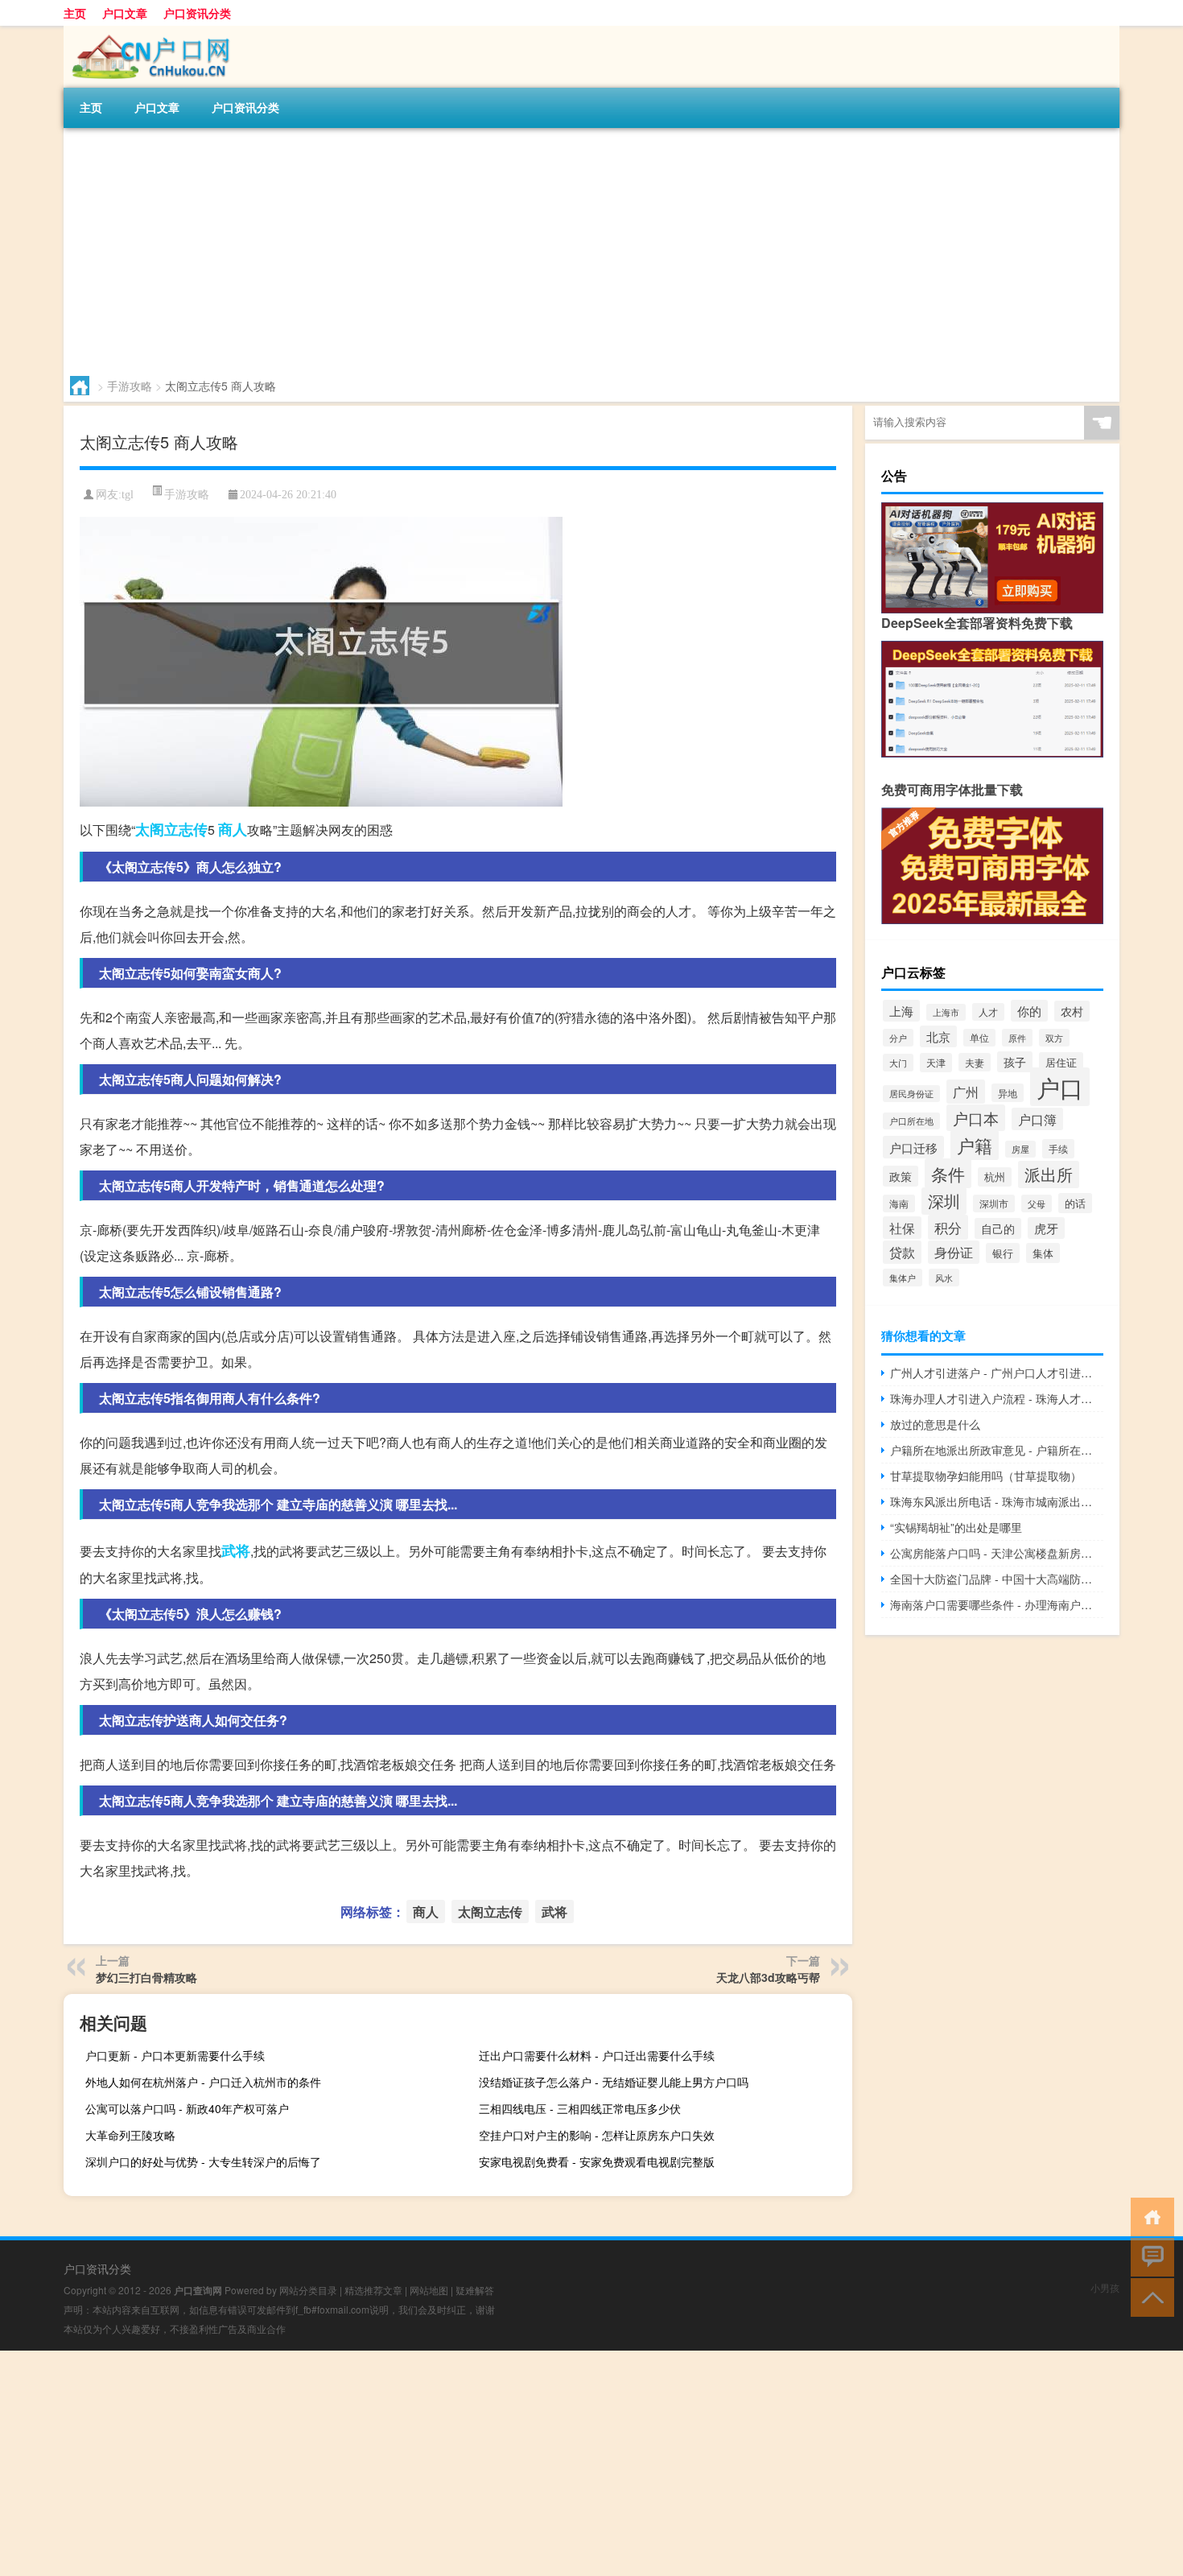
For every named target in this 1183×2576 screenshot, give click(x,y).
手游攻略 (130, 386)
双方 (1054, 1038)
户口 (1060, 1087)
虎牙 (1046, 1228)
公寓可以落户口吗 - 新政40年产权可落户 (187, 2108)
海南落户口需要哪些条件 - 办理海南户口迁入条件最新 (997, 1604)
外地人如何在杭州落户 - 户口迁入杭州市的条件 (203, 2082)
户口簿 (1037, 1119)
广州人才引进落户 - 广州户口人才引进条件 (997, 1373)
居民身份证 (911, 1094)
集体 (1043, 1253)
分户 (898, 1038)
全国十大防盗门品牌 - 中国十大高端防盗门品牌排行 (997, 1579)
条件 (948, 1173)
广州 (966, 1092)
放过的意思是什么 (935, 1424)
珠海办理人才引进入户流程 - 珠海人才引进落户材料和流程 (997, 1398)
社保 (902, 1228)
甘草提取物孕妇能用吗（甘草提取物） (986, 1476)
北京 (938, 1036)
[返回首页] (1149, 2216)
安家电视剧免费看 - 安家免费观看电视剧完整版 (597, 2161)
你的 (1029, 1011)
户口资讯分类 (197, 13)
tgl (128, 495)
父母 (1037, 1203)
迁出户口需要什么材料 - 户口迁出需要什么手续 (597, 2055)
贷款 (902, 1252)
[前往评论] (1149, 2256)
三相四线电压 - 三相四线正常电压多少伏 (580, 2108)
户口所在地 (911, 1121)
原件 (1017, 1038)
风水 (944, 1278)
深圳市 (994, 1203)
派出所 (1049, 1174)
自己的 (998, 1228)
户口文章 (125, 13)
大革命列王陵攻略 (130, 2135)
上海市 (946, 1012)
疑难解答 (475, 2290)
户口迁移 (913, 1147)
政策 (901, 1176)
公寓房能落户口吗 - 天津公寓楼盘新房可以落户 (997, 1553)
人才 (988, 1012)
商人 (233, 829)
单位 (979, 1038)
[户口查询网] (148, 31)
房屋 (1020, 1149)
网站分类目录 (308, 2290)
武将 (236, 1550)
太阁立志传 (171, 829)
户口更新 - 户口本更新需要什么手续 (175, 2055)
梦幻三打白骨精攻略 (146, 1977)
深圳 (944, 1201)
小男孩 (1105, 2287)
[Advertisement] (546, 249)
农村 (1072, 1011)
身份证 (954, 1252)
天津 (936, 1063)
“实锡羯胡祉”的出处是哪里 (956, 1527)
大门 (898, 1063)
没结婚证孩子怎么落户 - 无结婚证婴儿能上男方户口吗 (614, 2082)
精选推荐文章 (373, 2290)
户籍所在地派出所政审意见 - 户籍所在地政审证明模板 (997, 1450)
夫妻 (975, 1062)
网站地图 (429, 2290)
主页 (75, 13)
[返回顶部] (1149, 2296)
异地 (1008, 1093)
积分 (948, 1227)
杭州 (995, 1177)
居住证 (1061, 1062)
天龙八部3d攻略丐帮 (768, 1977)
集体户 (903, 1278)
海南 (899, 1203)
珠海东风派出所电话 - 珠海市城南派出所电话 (997, 1501)
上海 (901, 1011)
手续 (1058, 1149)
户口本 (976, 1118)
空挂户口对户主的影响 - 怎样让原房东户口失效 (597, 2135)
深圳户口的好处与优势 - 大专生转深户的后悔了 (203, 2161)
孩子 (1015, 1062)
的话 (1075, 1203)
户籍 (975, 1145)
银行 (1003, 1253)
